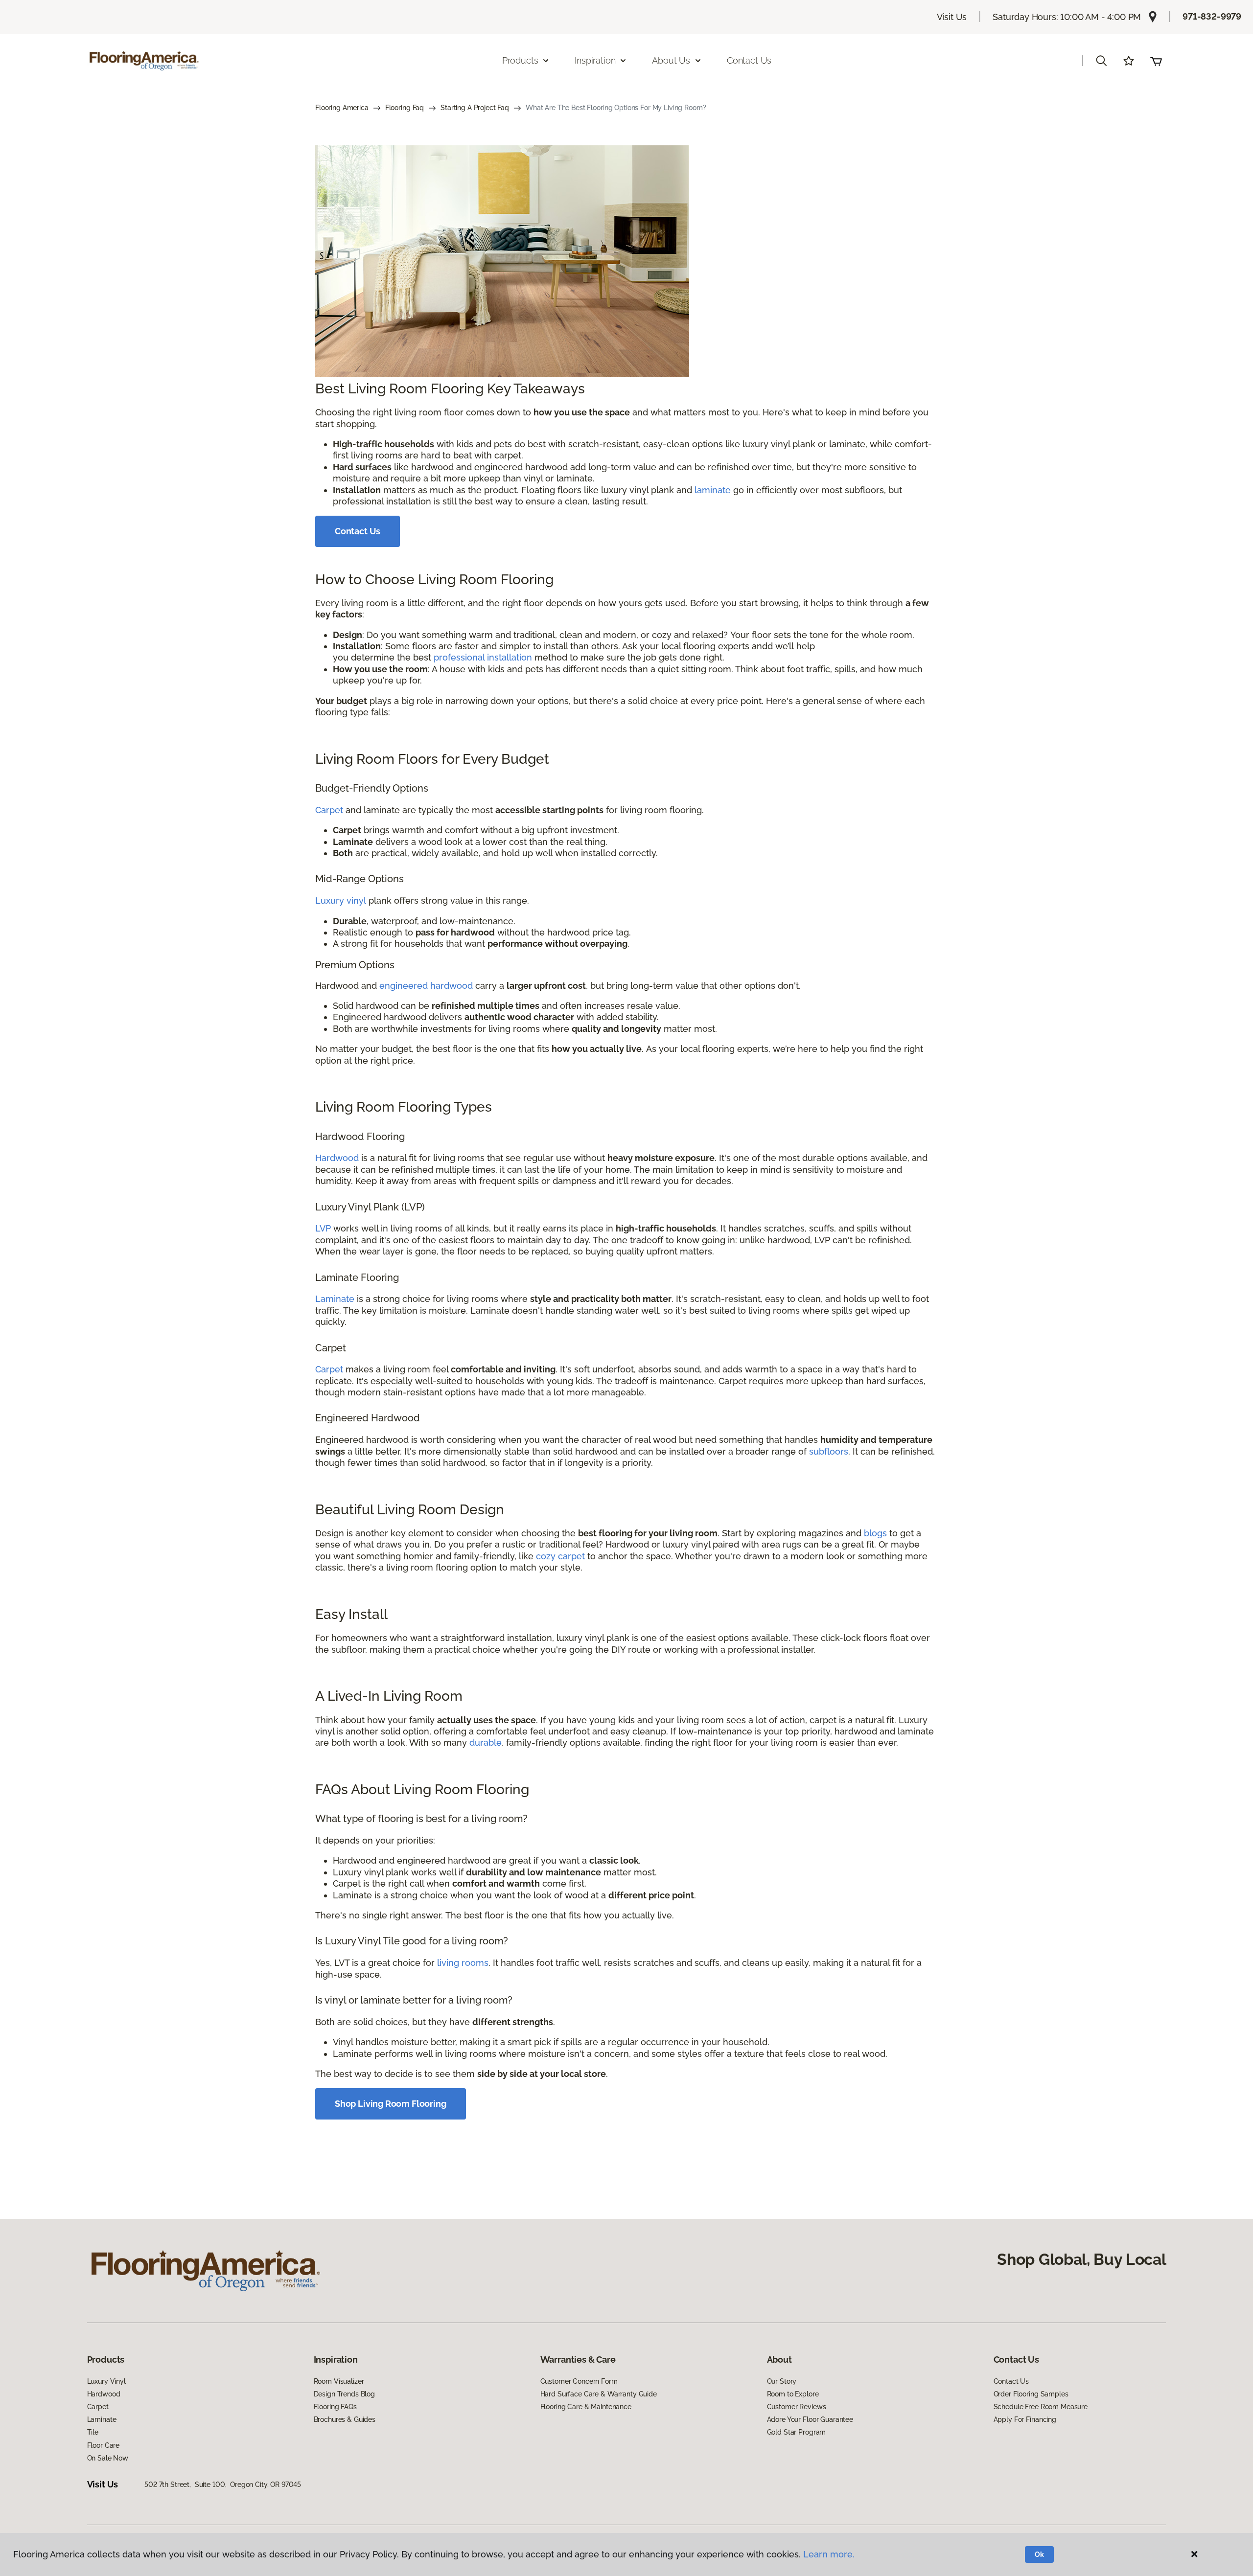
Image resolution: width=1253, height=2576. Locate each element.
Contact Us (749, 60)
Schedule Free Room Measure (1041, 2407)
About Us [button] (671, 60)
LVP (323, 1228)
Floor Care (104, 2445)
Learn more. (829, 2554)
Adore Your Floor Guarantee (810, 2419)
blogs (875, 1533)
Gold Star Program (797, 2432)
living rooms (463, 1963)
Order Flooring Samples (1031, 2394)
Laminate (335, 1299)
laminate (713, 490)
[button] (1101, 61)
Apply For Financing (1025, 2419)
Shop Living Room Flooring (391, 2104)
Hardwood (337, 1158)
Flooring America (342, 108)
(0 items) (1156, 61)
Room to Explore (793, 2394)
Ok (1039, 2554)
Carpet (329, 810)
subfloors (829, 1451)
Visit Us (952, 17)
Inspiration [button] (595, 60)
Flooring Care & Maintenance (586, 2407)
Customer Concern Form (579, 2381)
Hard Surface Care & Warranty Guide (599, 2394)
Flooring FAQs (335, 2407)
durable (486, 1743)
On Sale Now (108, 2458)
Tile (93, 2432)
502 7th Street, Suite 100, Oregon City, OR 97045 (223, 2485)
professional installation (483, 657)
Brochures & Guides (345, 2419)
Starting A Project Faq (475, 108)
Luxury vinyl (341, 900)
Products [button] (520, 60)
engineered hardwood (426, 986)
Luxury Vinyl (106, 2381)
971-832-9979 (1212, 16)
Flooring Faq (405, 108)
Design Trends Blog (344, 2394)
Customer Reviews (797, 2407)
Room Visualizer (339, 2381)
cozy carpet (560, 1556)
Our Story (782, 2381)
